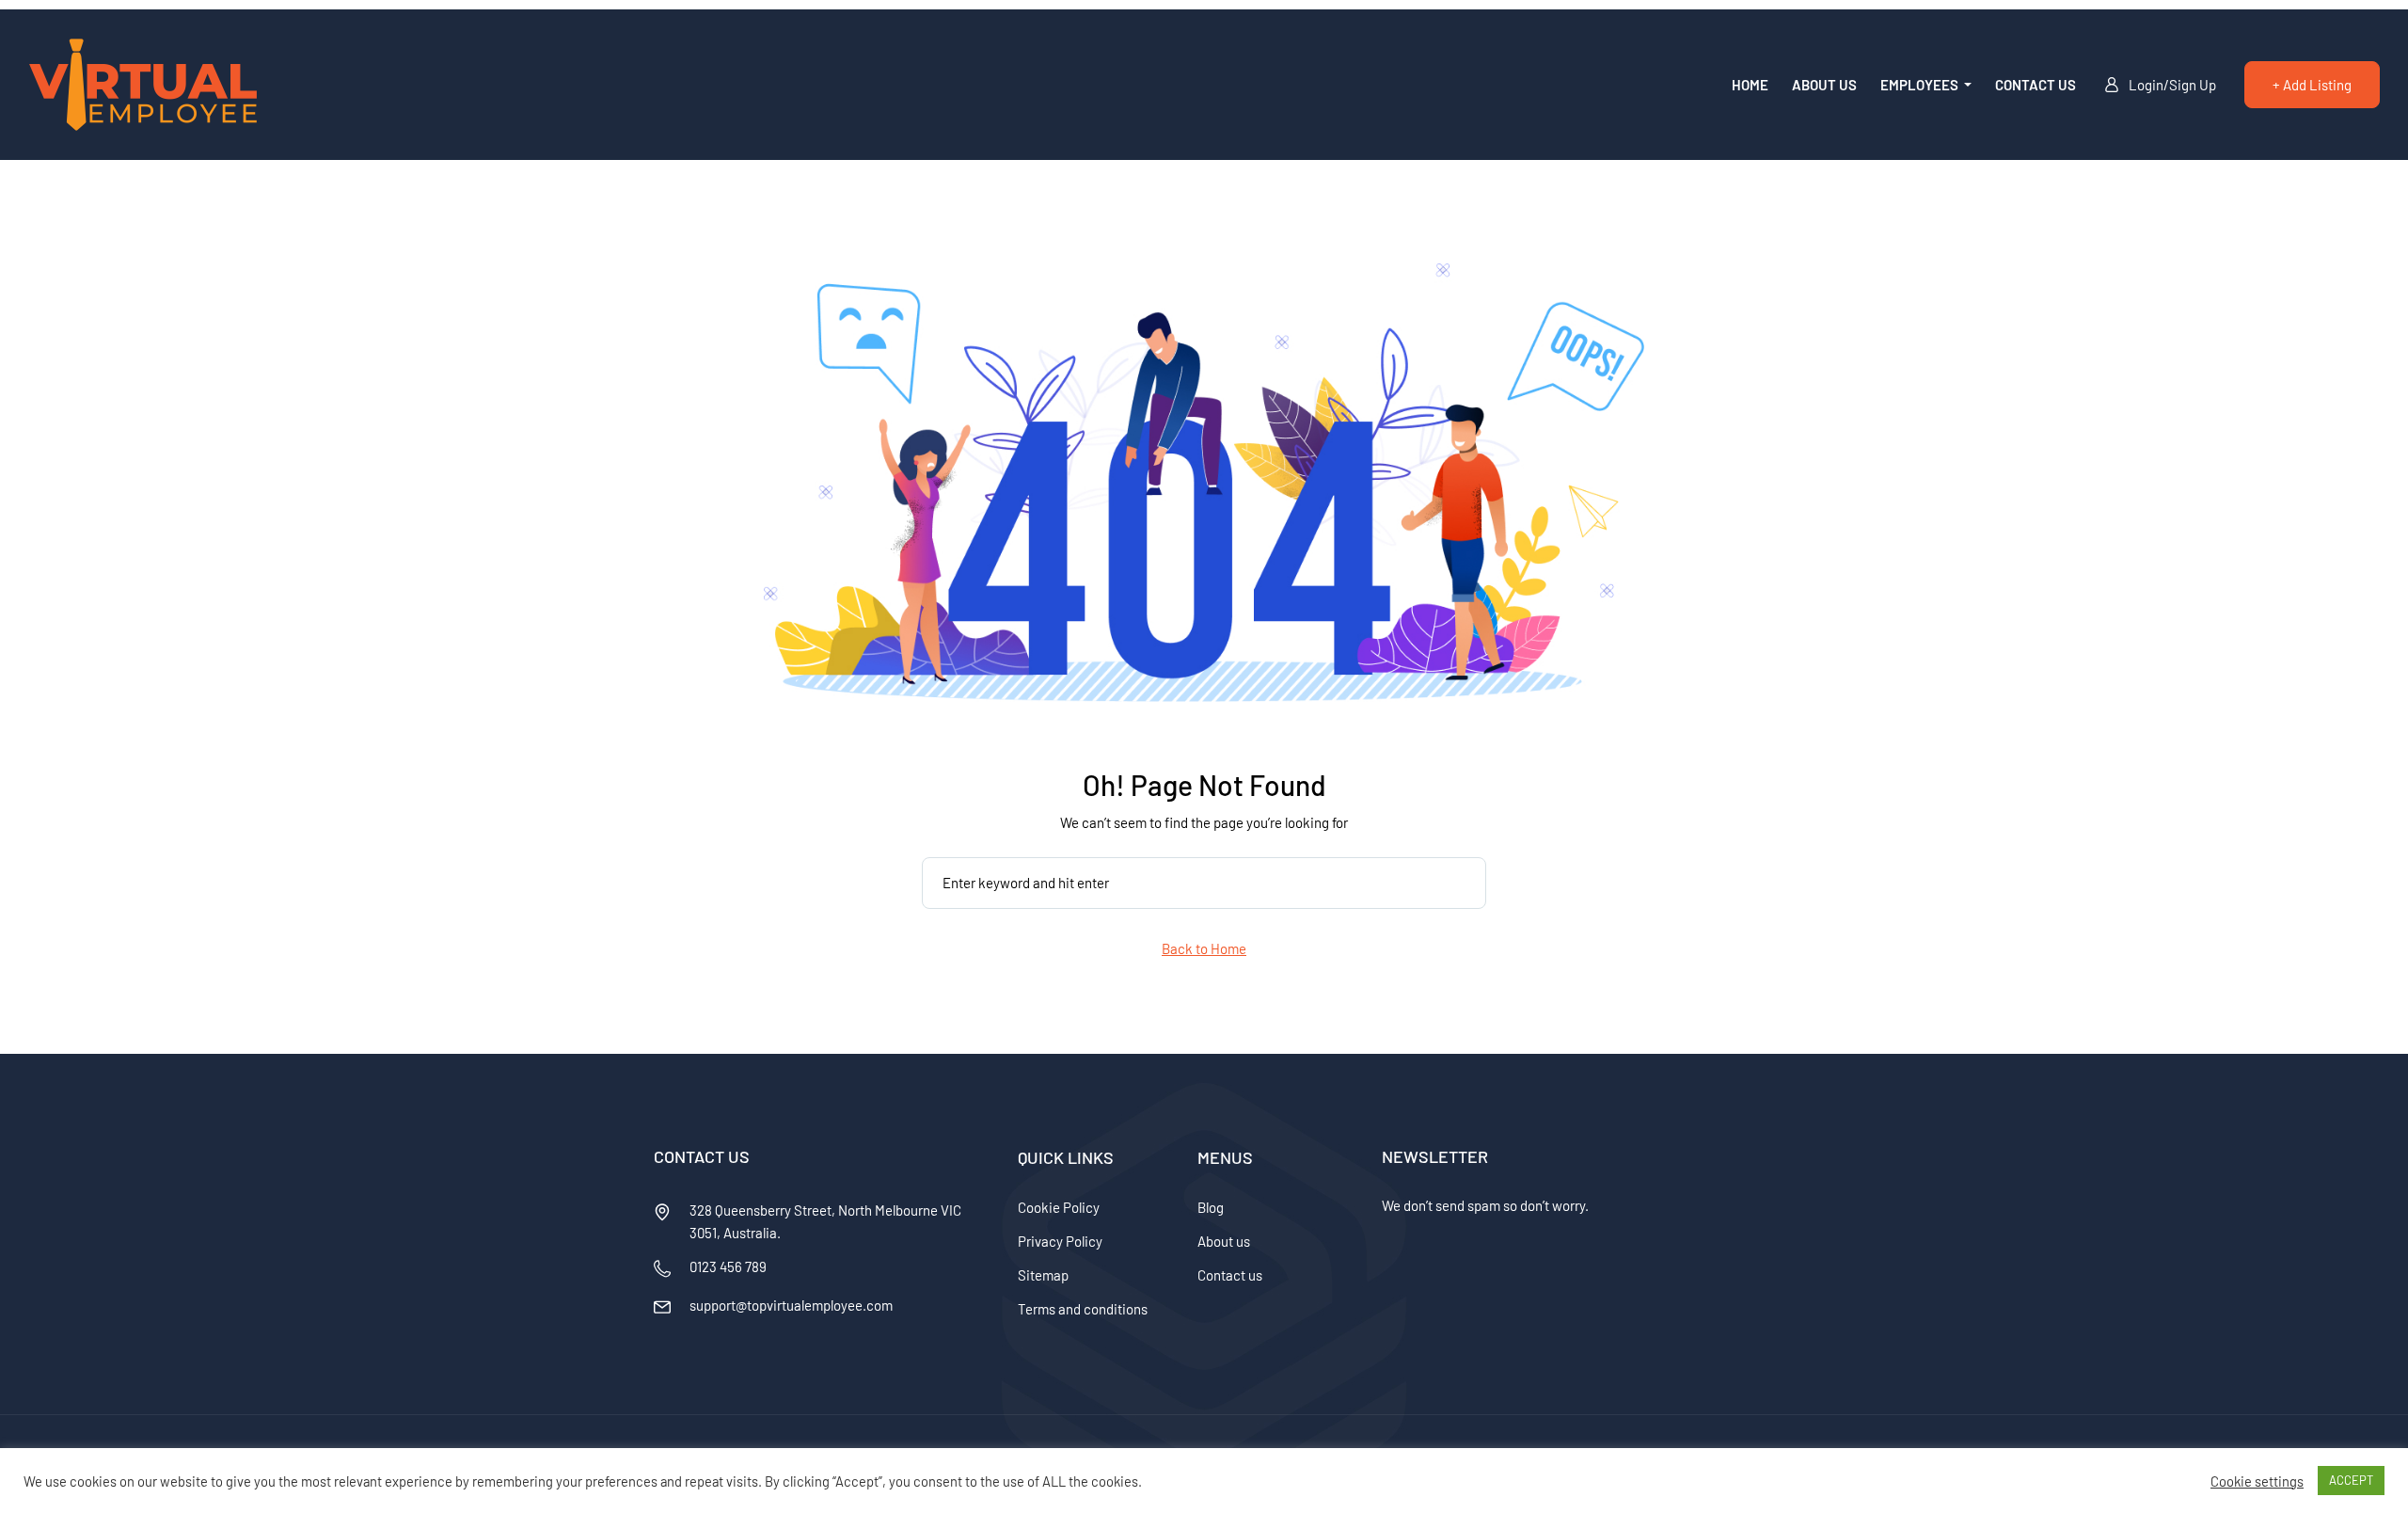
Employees (1921, 85)
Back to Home (1204, 948)
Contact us (2036, 85)
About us (1824, 85)
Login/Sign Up (2172, 85)
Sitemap (1043, 1275)
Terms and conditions (1083, 1309)
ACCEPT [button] (2351, 1480)
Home (1750, 85)
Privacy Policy (1060, 1241)
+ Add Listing (2312, 85)
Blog (1211, 1207)
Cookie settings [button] (2257, 1481)
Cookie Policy (1059, 1207)
